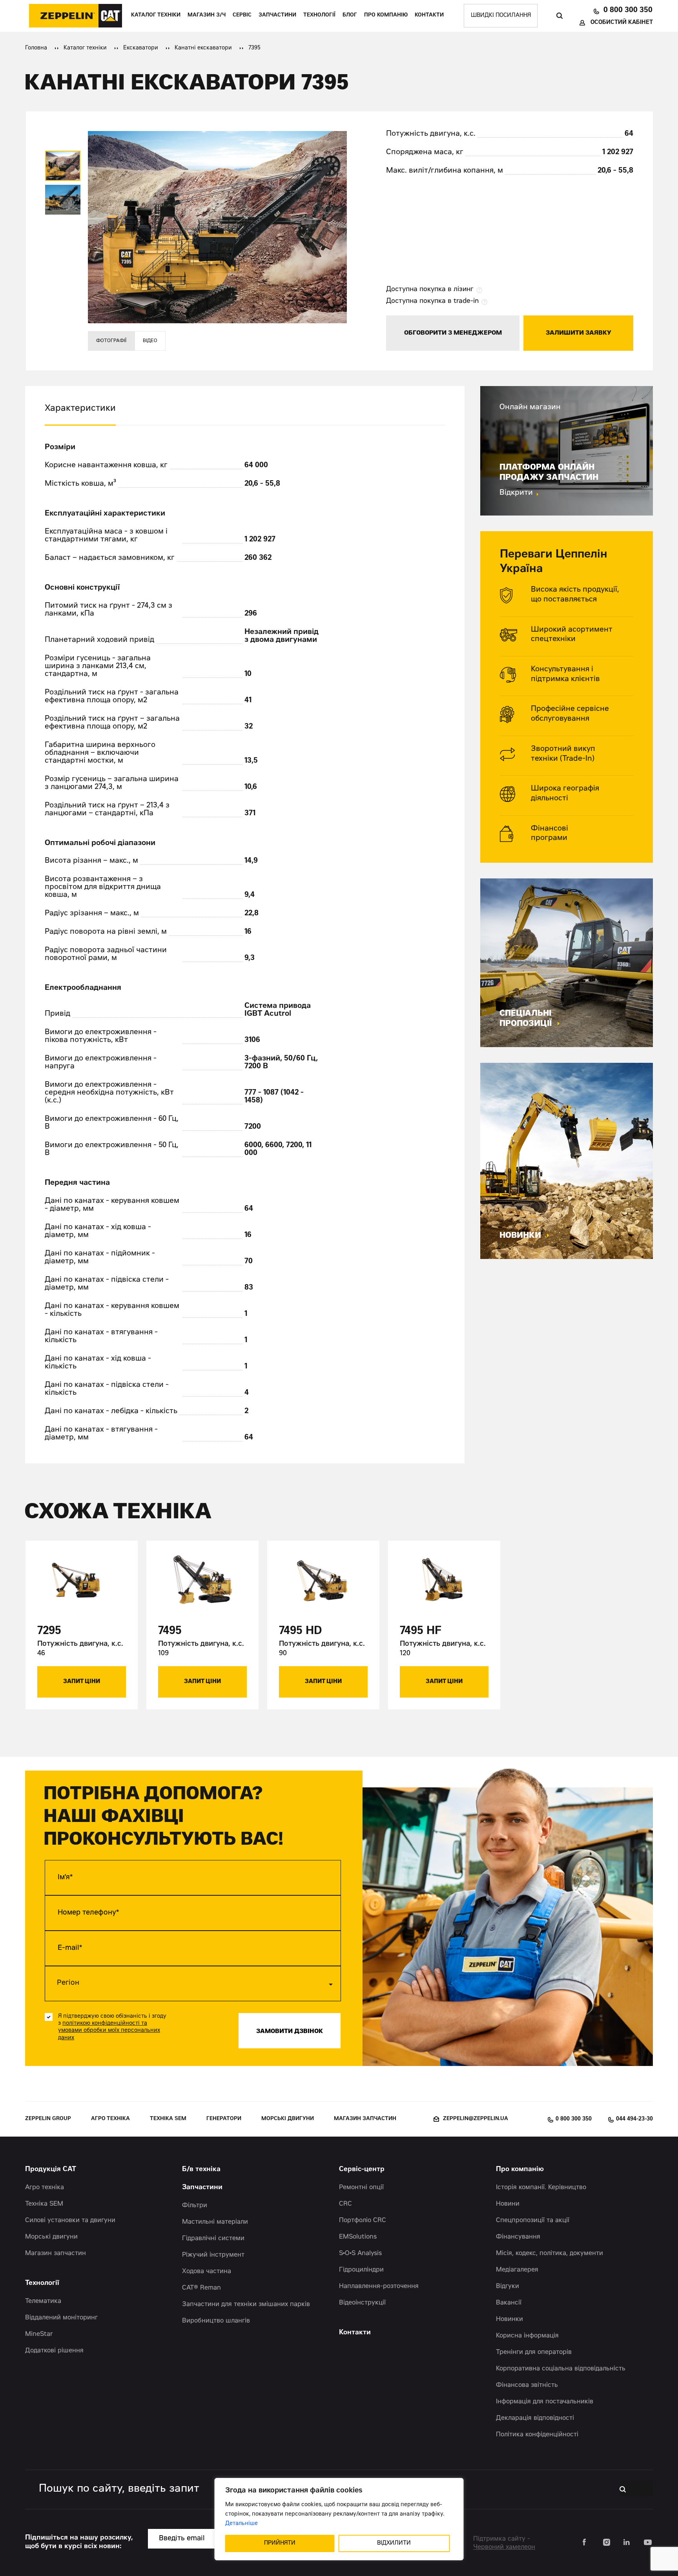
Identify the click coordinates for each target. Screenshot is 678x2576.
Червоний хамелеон (504, 2547)
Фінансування (518, 2237)
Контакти (429, 15)
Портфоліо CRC (363, 2221)
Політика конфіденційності (537, 2435)
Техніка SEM (168, 2119)
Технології (319, 15)
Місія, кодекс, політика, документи (550, 2254)
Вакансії (509, 2303)
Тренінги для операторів (534, 2352)
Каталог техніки (156, 15)
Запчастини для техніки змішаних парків (246, 2305)
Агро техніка (110, 2119)
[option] (63, 166)
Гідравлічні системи (213, 2239)
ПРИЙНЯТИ (280, 2543)
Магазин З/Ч (207, 15)
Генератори (224, 2119)
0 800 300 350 (628, 10)
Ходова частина (207, 2272)
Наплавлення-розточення (379, 2286)
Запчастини (277, 15)
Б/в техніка (201, 2170)
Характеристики (80, 409)
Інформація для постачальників (545, 2402)
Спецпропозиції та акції (533, 2221)
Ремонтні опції (361, 2188)
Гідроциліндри (361, 2270)
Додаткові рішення (54, 2351)
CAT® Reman (201, 2288)
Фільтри (195, 2206)
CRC (345, 2204)
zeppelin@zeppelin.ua (476, 2119)
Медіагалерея (517, 2270)
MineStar (39, 2334)
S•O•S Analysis (360, 2254)
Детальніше (241, 2524)
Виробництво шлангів (216, 2321)
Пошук (559, 16)
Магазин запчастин (365, 2119)
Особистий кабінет (622, 23)
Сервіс (242, 15)
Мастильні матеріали (215, 2222)
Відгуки (508, 2286)
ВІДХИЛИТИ (394, 2543)
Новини (508, 2204)
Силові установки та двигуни (70, 2221)
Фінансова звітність (527, 2385)
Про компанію (386, 15)
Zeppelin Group (48, 2119)
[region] (339, 2519)
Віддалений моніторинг (61, 2318)
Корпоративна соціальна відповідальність (561, 2369)
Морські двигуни (288, 2119)
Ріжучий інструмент (213, 2255)
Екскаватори (141, 48)
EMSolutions (358, 2237)
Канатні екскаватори (203, 48)
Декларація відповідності (535, 2418)
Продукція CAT (51, 2170)
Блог (350, 15)
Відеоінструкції (362, 2303)
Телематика (43, 2301)
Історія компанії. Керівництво (541, 2188)
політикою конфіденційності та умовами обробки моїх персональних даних (109, 2031)
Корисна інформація (527, 2336)
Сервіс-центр (362, 2170)
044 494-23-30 (634, 2119)
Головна (36, 48)
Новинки (509, 2319)
